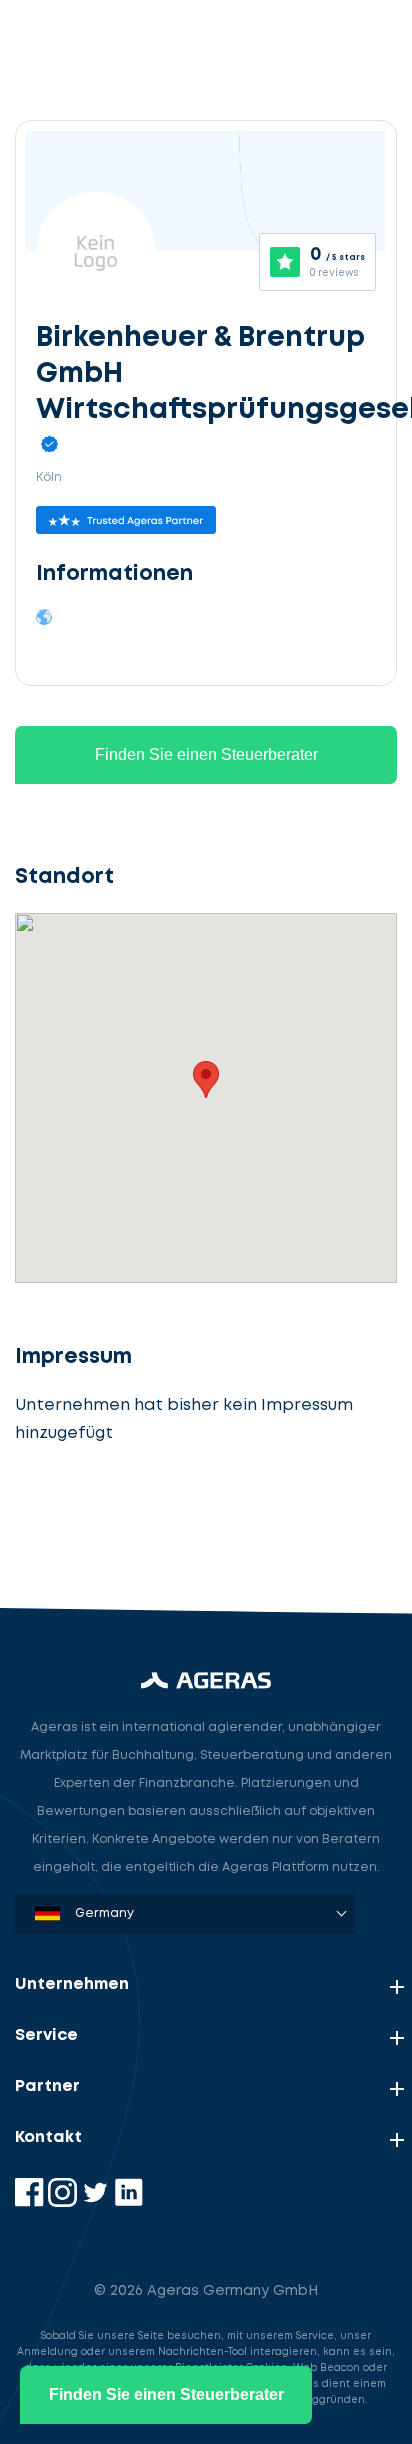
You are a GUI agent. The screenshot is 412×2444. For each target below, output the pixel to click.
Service (46, 2035)
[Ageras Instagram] (64, 2202)
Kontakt (48, 2137)
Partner (47, 2086)
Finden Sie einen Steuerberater (206, 754)
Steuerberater (89, 1429)
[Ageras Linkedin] (128, 2202)
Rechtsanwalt (86, 1522)
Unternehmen (72, 1984)
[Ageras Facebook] (31, 2202)
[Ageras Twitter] (97, 2202)
